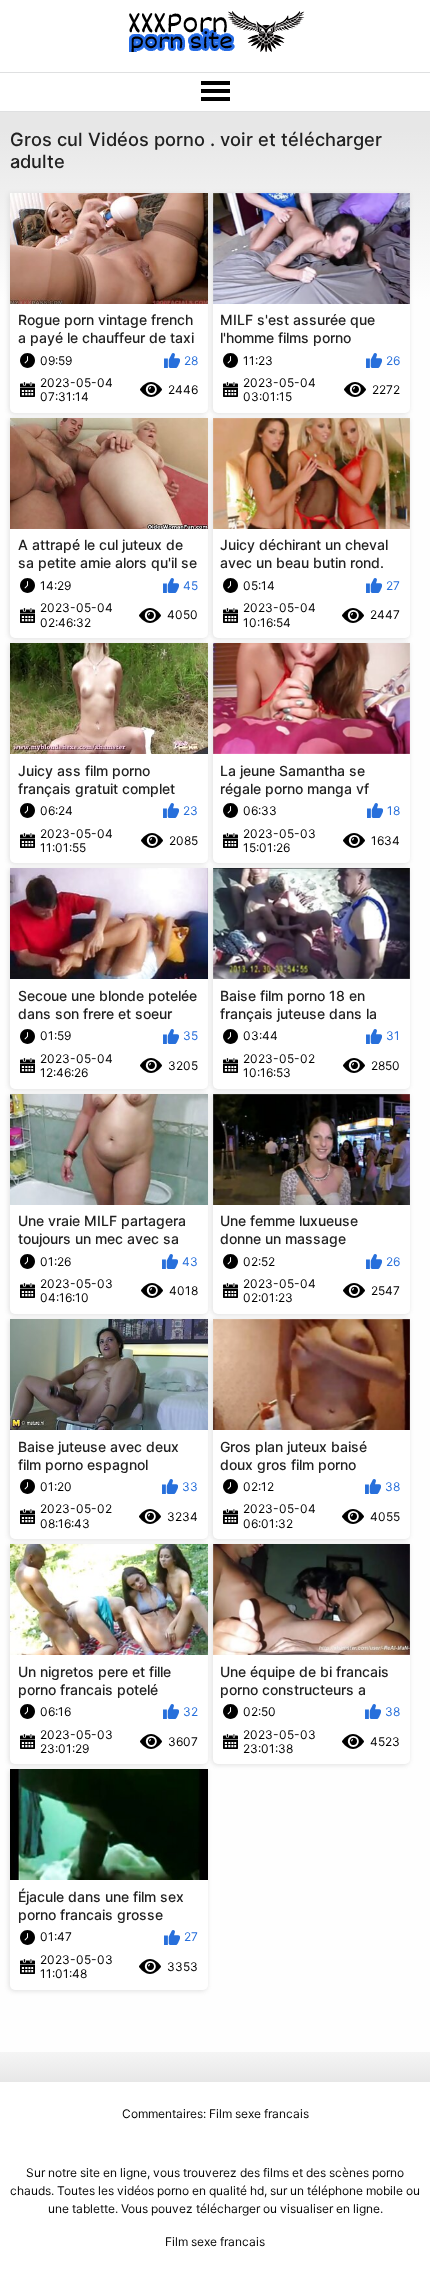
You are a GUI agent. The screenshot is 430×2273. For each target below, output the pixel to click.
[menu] (215, 92)
